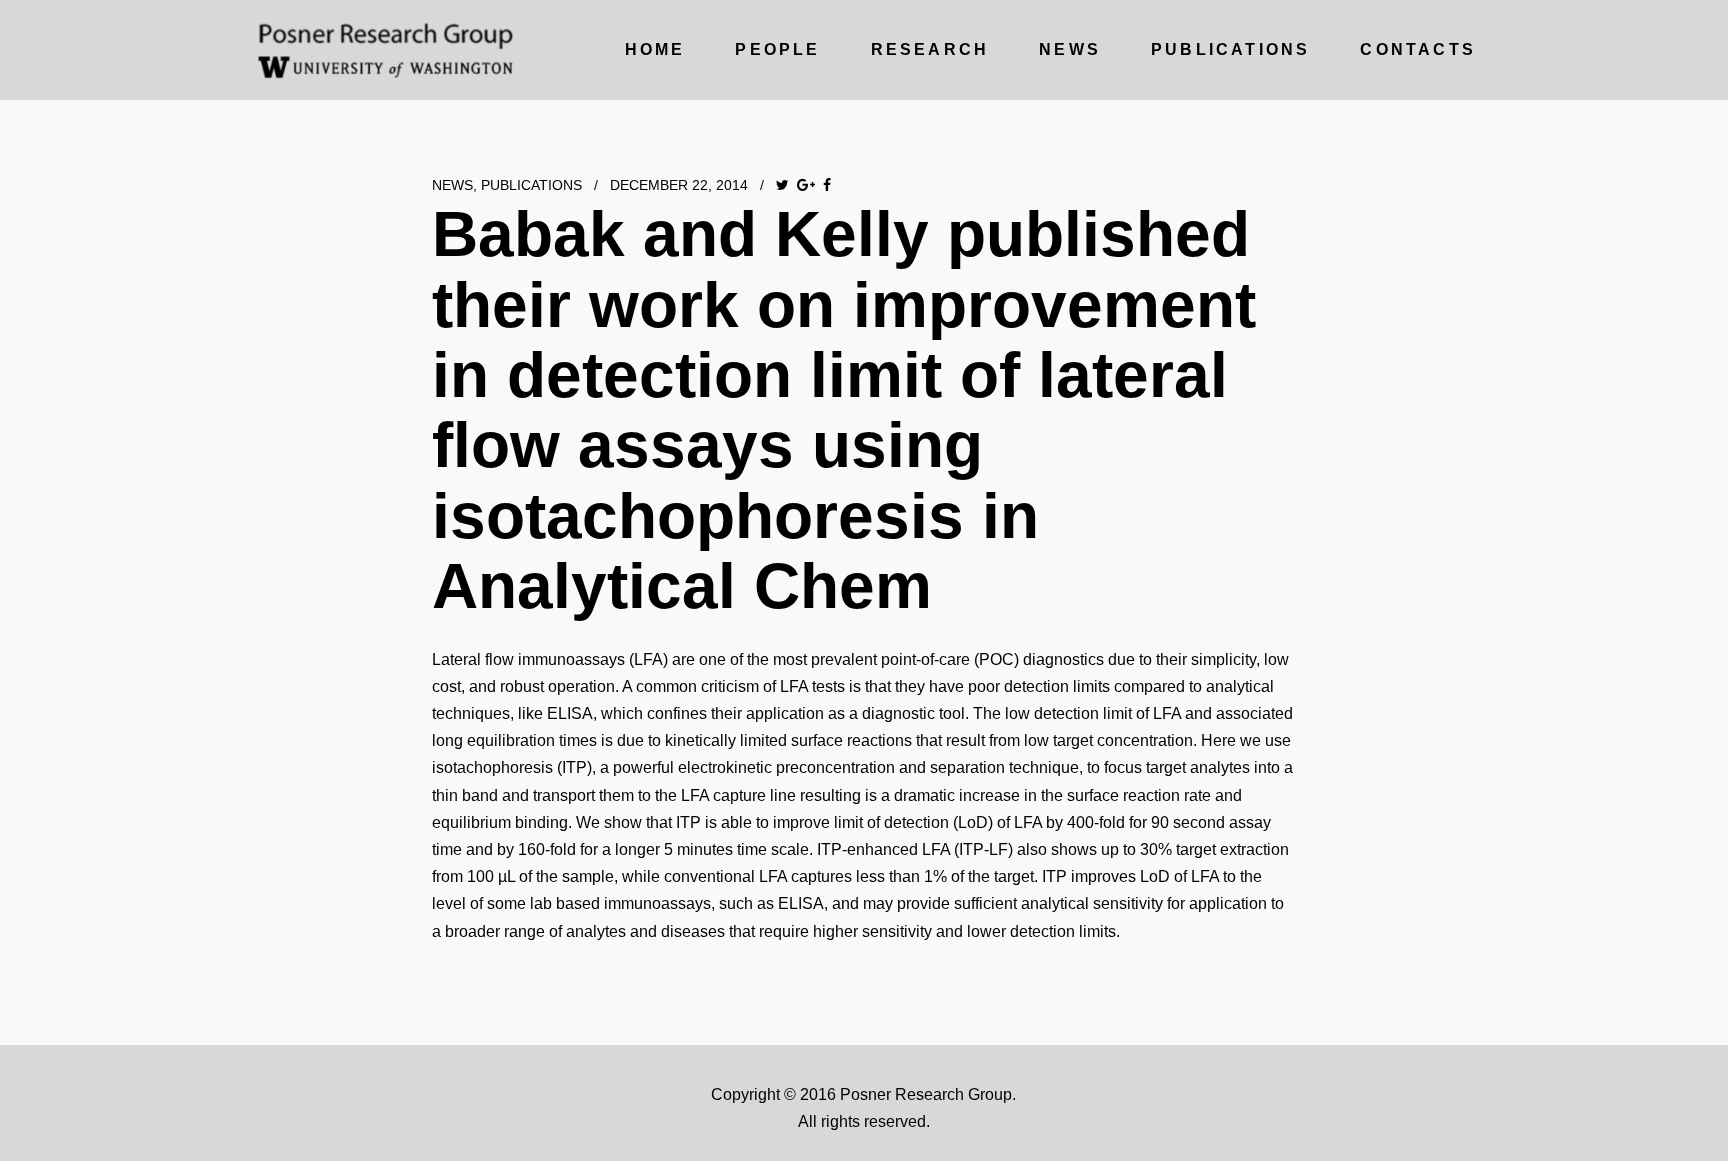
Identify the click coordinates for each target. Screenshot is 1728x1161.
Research (930, 49)
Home (655, 49)
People (777, 49)
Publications (1230, 49)
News (1070, 49)
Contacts (1418, 49)
